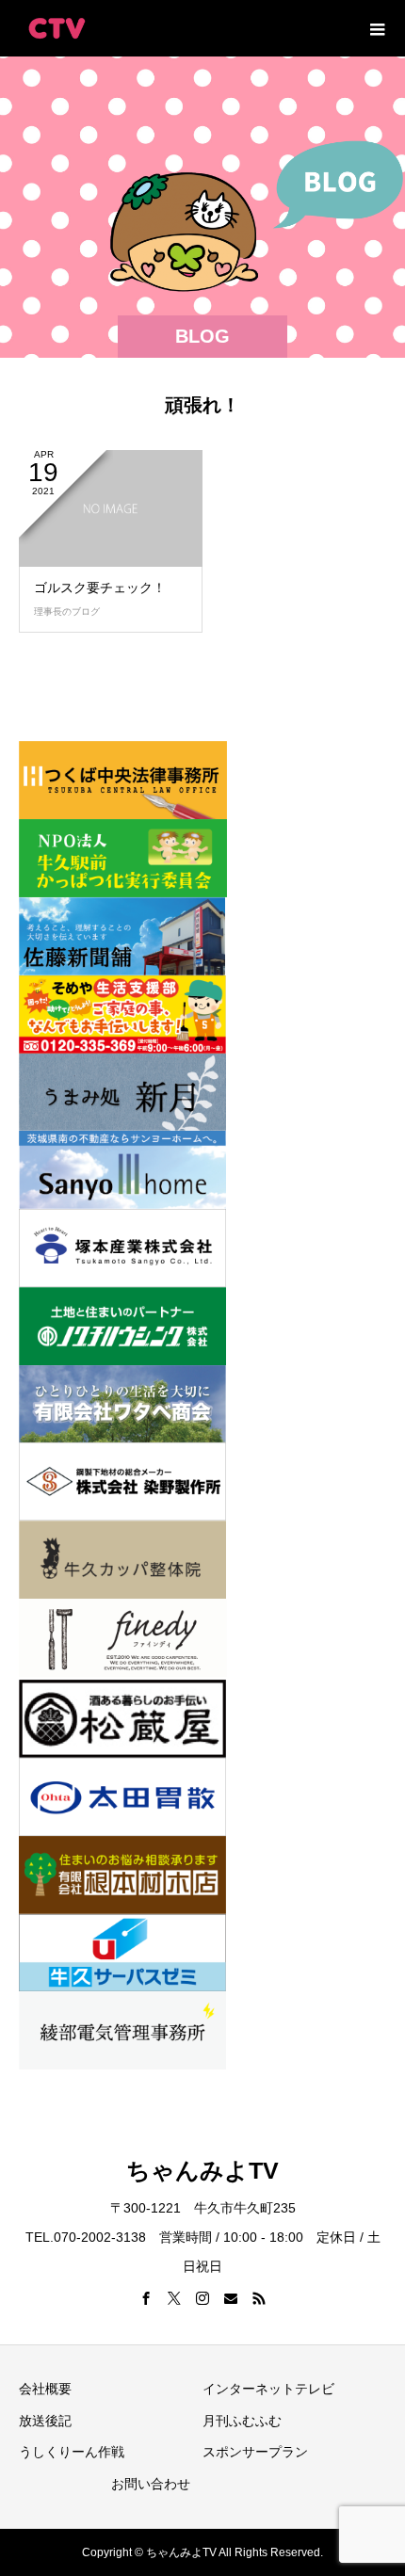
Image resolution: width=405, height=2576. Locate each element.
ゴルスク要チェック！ (100, 588)
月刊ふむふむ (242, 2421)
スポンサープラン (255, 2452)
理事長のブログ (67, 612)
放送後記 (45, 2421)
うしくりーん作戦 (72, 2452)
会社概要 (45, 2389)
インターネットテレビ (268, 2389)
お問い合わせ (151, 2484)
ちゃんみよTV (202, 2170)
